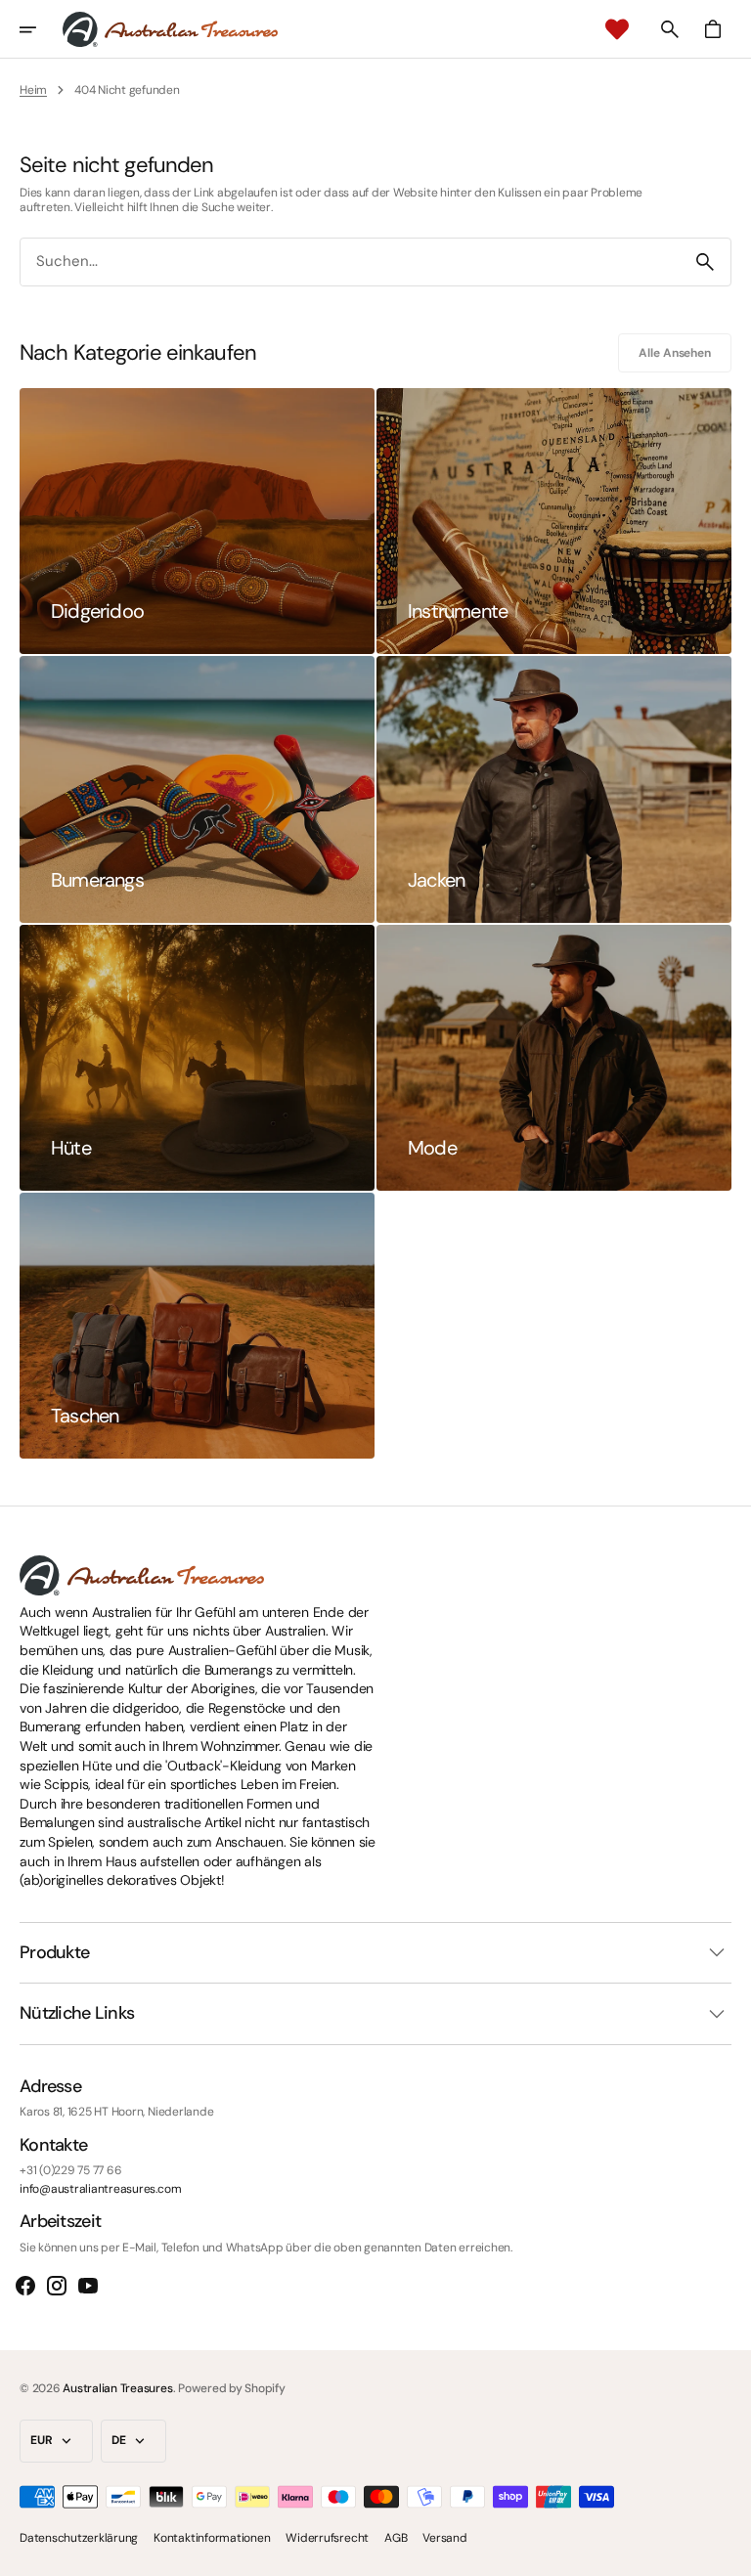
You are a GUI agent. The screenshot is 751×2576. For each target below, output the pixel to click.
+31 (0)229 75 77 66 (70, 2170)
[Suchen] (705, 262)
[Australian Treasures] (170, 29)
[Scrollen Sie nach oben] (728, 2553)
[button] (41, 29)
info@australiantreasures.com (100, 2189)
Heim (33, 90)
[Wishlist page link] (617, 29)
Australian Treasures (117, 2388)
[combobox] (350, 262)
